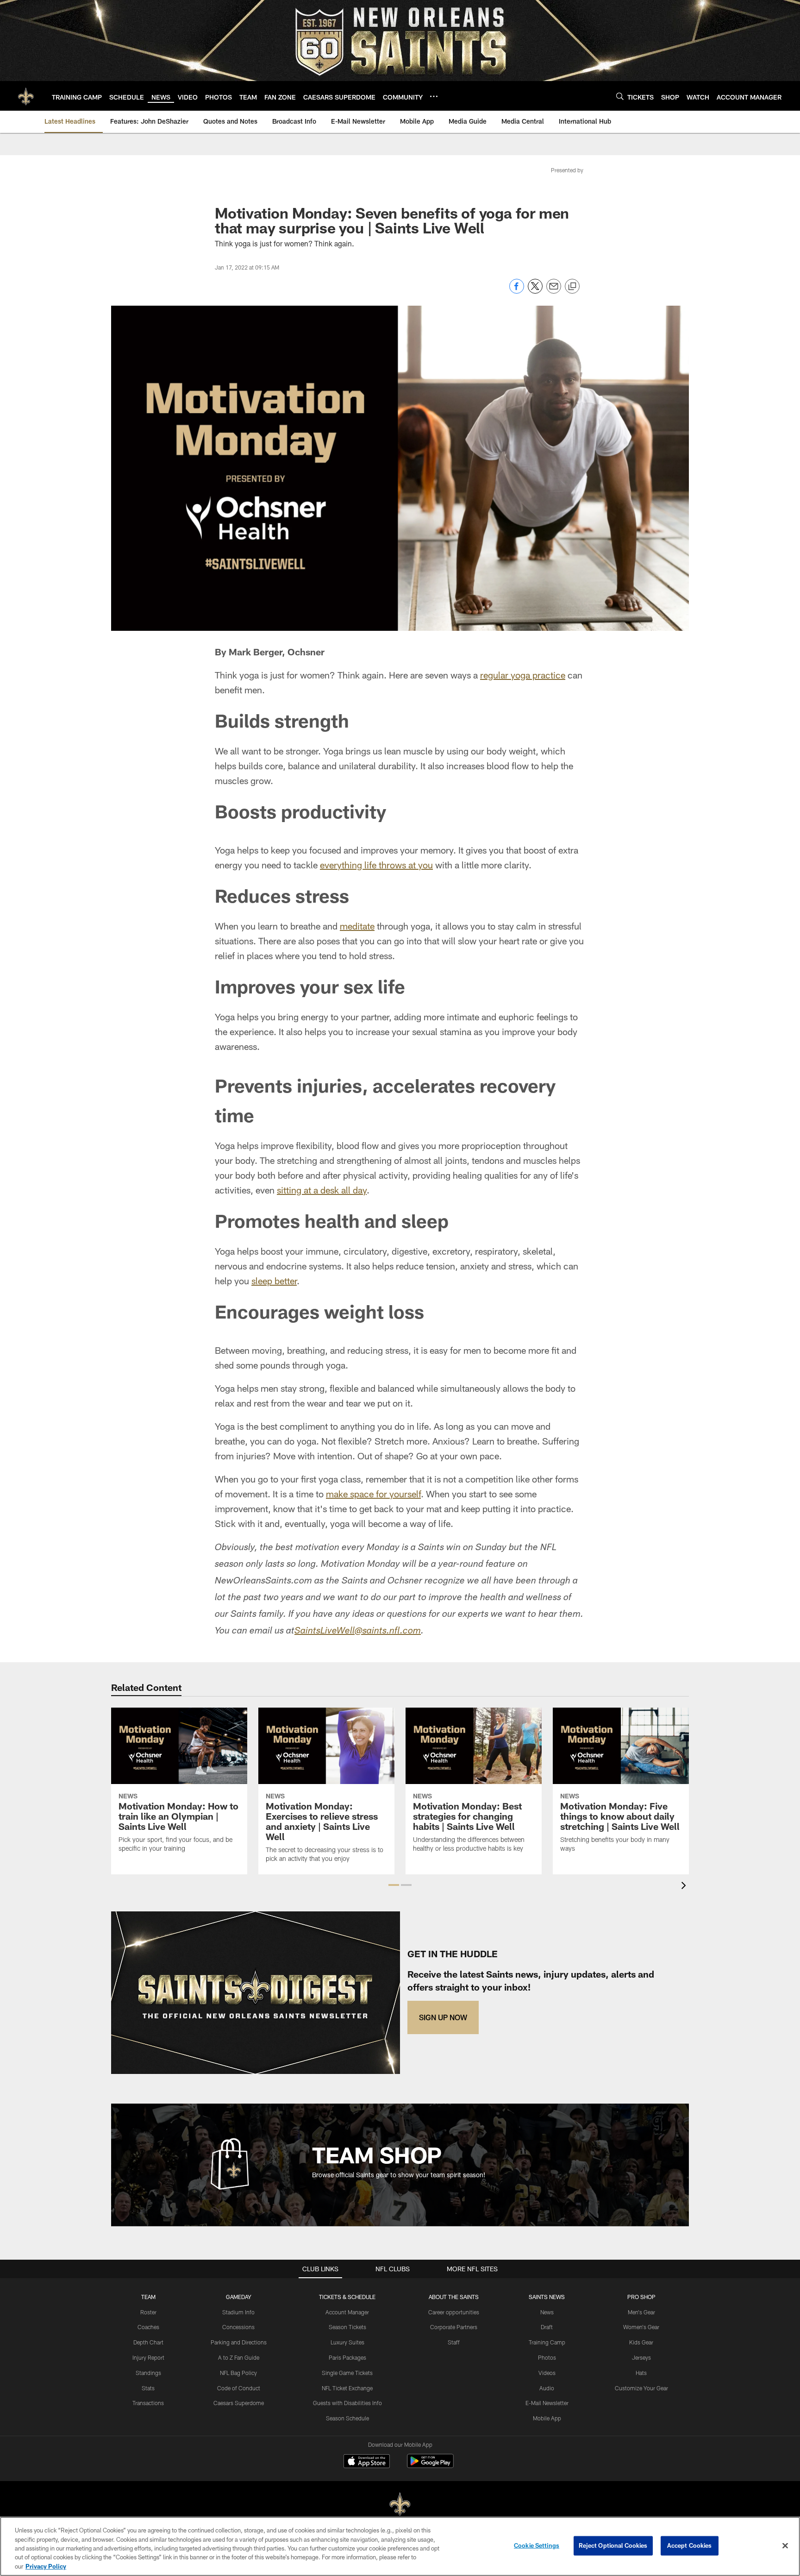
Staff (454, 2342)
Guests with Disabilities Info (347, 2403)
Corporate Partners (454, 2327)
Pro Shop (641, 2297)
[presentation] (685, 1887)
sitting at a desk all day (322, 1190)
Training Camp (547, 2342)
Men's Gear (641, 2312)
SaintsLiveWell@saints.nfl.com (358, 1632)
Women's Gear (641, 2327)
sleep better (274, 1281)
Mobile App (547, 2418)
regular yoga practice (523, 675)
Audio (547, 2388)
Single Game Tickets (347, 2373)
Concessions (238, 2327)
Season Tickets (347, 2327)
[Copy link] (572, 287)
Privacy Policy (46, 2566)
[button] (394, 1885)
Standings (148, 2373)
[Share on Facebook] (517, 291)
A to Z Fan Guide (239, 2357)
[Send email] (554, 291)
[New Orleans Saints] (400, 2504)
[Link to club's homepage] (26, 96)
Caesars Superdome (239, 2403)
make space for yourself (373, 1494)
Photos (547, 2357)
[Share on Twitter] (535, 291)
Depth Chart (148, 2342)
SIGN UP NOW (443, 2017)
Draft (547, 2327)
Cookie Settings (537, 2545)
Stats (148, 2388)
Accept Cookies (690, 2545)
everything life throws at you (376, 865)
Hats (641, 2373)
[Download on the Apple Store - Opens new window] (367, 2462)
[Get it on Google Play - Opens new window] (430, 2466)
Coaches (148, 2327)
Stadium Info (238, 2312)
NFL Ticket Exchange (347, 2388)
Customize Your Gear (641, 2388)
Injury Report (148, 2357)
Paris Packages (347, 2357)
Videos (547, 2373)
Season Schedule (347, 2418)
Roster (148, 2312)
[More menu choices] (434, 96)
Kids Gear (641, 2342)
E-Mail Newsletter (547, 2403)
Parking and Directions (239, 2342)
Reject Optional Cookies (613, 2545)
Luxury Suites (347, 2342)
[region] (400, 2546)
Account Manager (347, 2312)
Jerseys (641, 2357)
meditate (357, 926)
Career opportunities (454, 2312)
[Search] (620, 96)
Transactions (148, 2403)
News (547, 2312)
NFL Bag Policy (238, 2373)
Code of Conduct (239, 2388)
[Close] (785, 2546)
